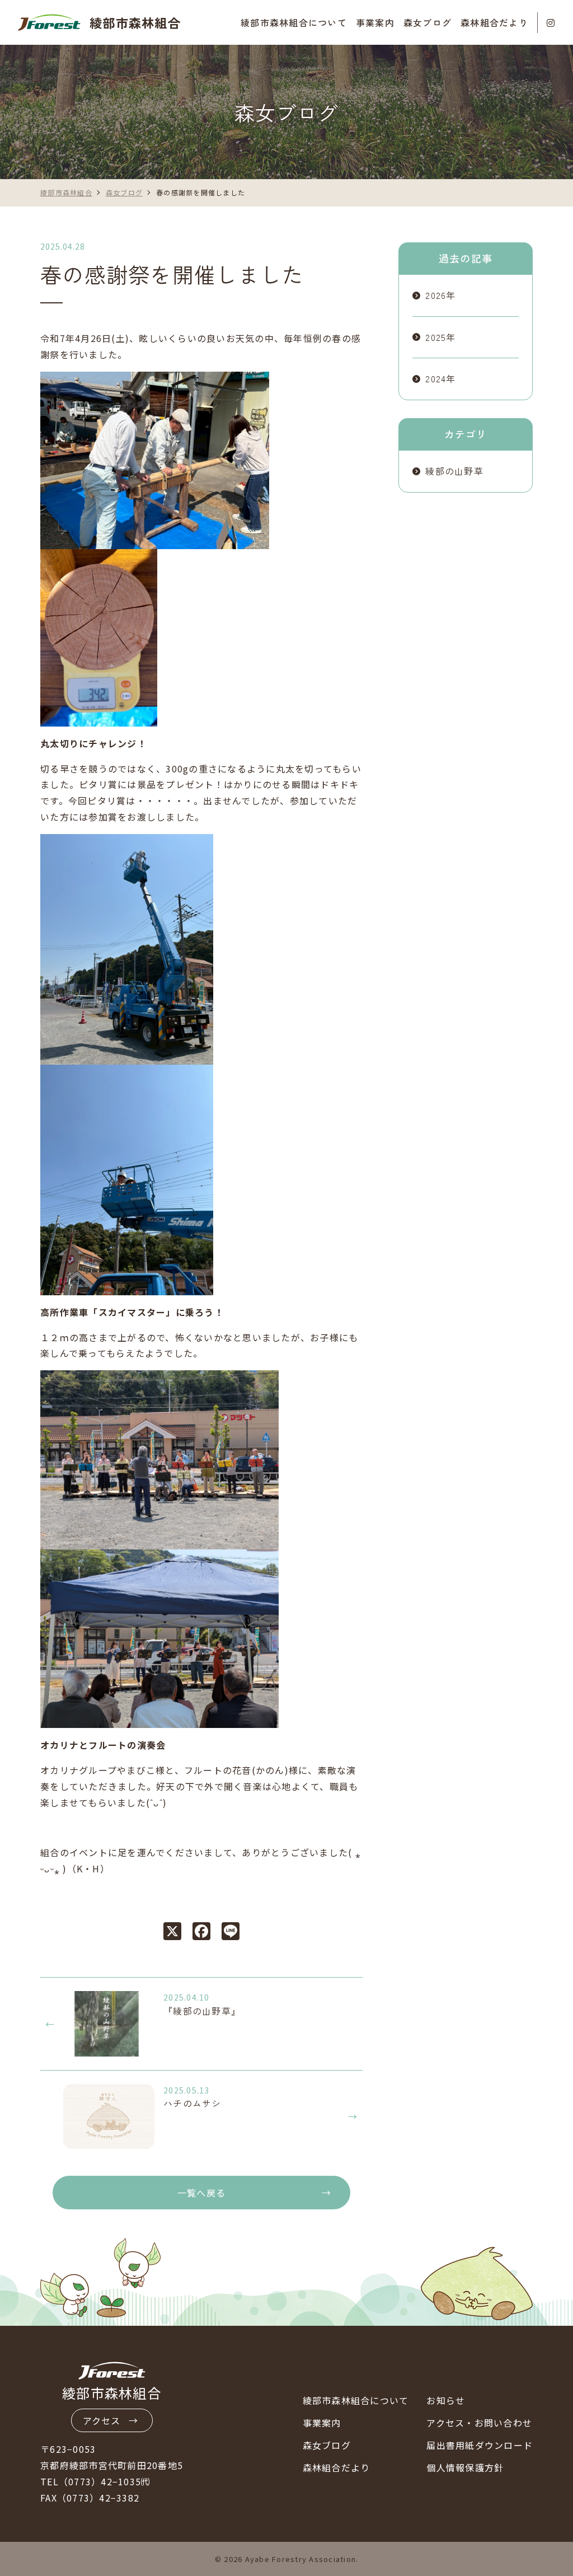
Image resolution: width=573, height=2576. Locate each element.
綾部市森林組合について (356, 2400)
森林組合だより (494, 22)
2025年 (440, 337)
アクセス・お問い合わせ (479, 2423)
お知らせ (446, 2400)
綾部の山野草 (454, 471)
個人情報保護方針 (465, 2467)
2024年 (440, 378)
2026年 (440, 295)
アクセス (102, 2420)
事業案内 (322, 2423)
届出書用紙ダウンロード (480, 2445)
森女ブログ (428, 22)
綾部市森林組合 (135, 22)
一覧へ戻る (201, 2193)
